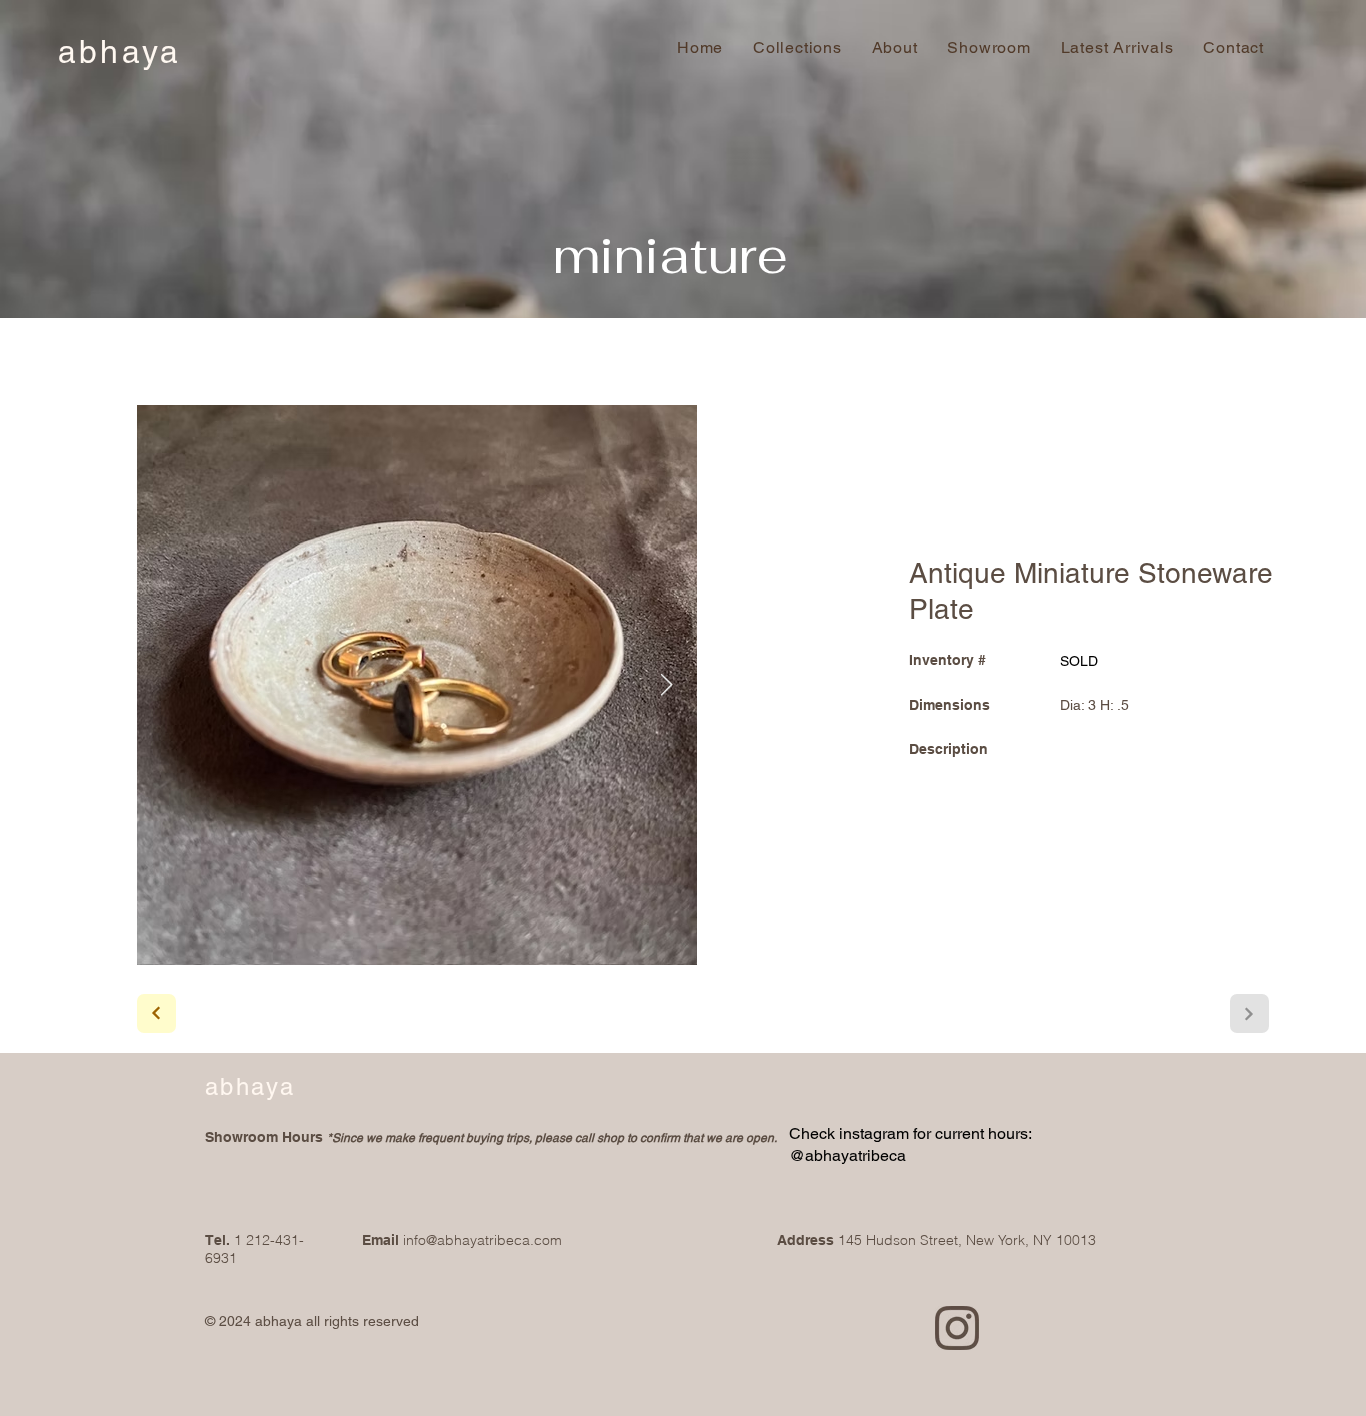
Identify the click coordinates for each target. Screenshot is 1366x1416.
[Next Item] (667, 685)
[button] (1234, 47)
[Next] (156, 1013)
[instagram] (957, 1328)
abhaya (119, 51)
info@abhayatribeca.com (482, 1240)
